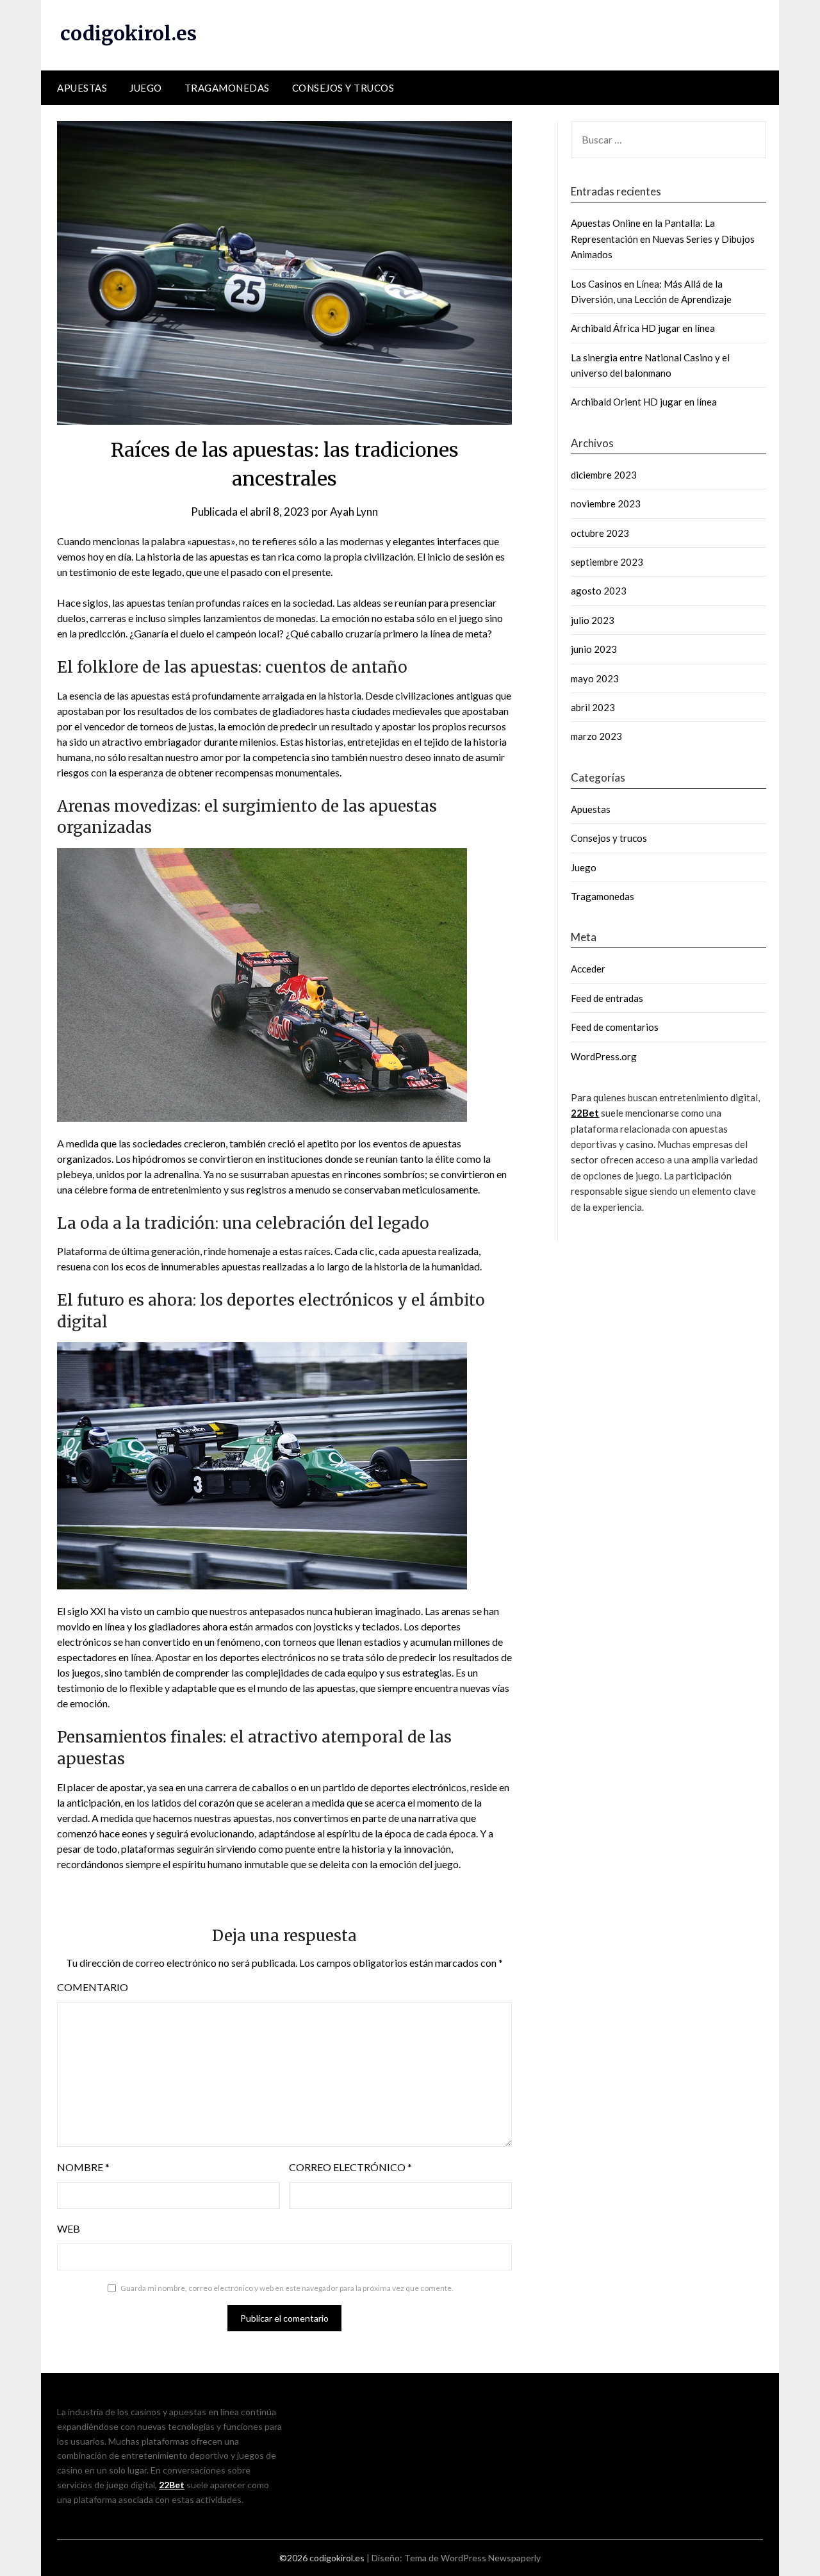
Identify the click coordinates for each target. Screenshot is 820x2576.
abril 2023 (593, 707)
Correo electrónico (350, 2167)
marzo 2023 (596, 736)
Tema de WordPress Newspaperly (472, 2558)
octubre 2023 (600, 533)
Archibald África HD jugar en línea (643, 328)
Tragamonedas (227, 88)
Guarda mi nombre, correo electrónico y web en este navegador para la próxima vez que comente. (287, 2288)
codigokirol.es (128, 33)
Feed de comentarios (615, 1027)
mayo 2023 (595, 678)
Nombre (83, 2167)
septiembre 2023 (607, 562)
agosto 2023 (599, 591)
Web (69, 2228)
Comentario (93, 1987)
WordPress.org (604, 1056)
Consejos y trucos (343, 88)
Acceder (588, 969)
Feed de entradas (607, 998)
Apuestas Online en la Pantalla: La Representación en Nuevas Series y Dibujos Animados (663, 239)
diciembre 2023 (604, 475)
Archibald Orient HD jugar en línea (644, 402)
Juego (146, 88)
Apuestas (82, 88)
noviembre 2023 (606, 504)
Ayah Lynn (354, 512)
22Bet (585, 1113)
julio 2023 (593, 620)
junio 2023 (594, 649)
